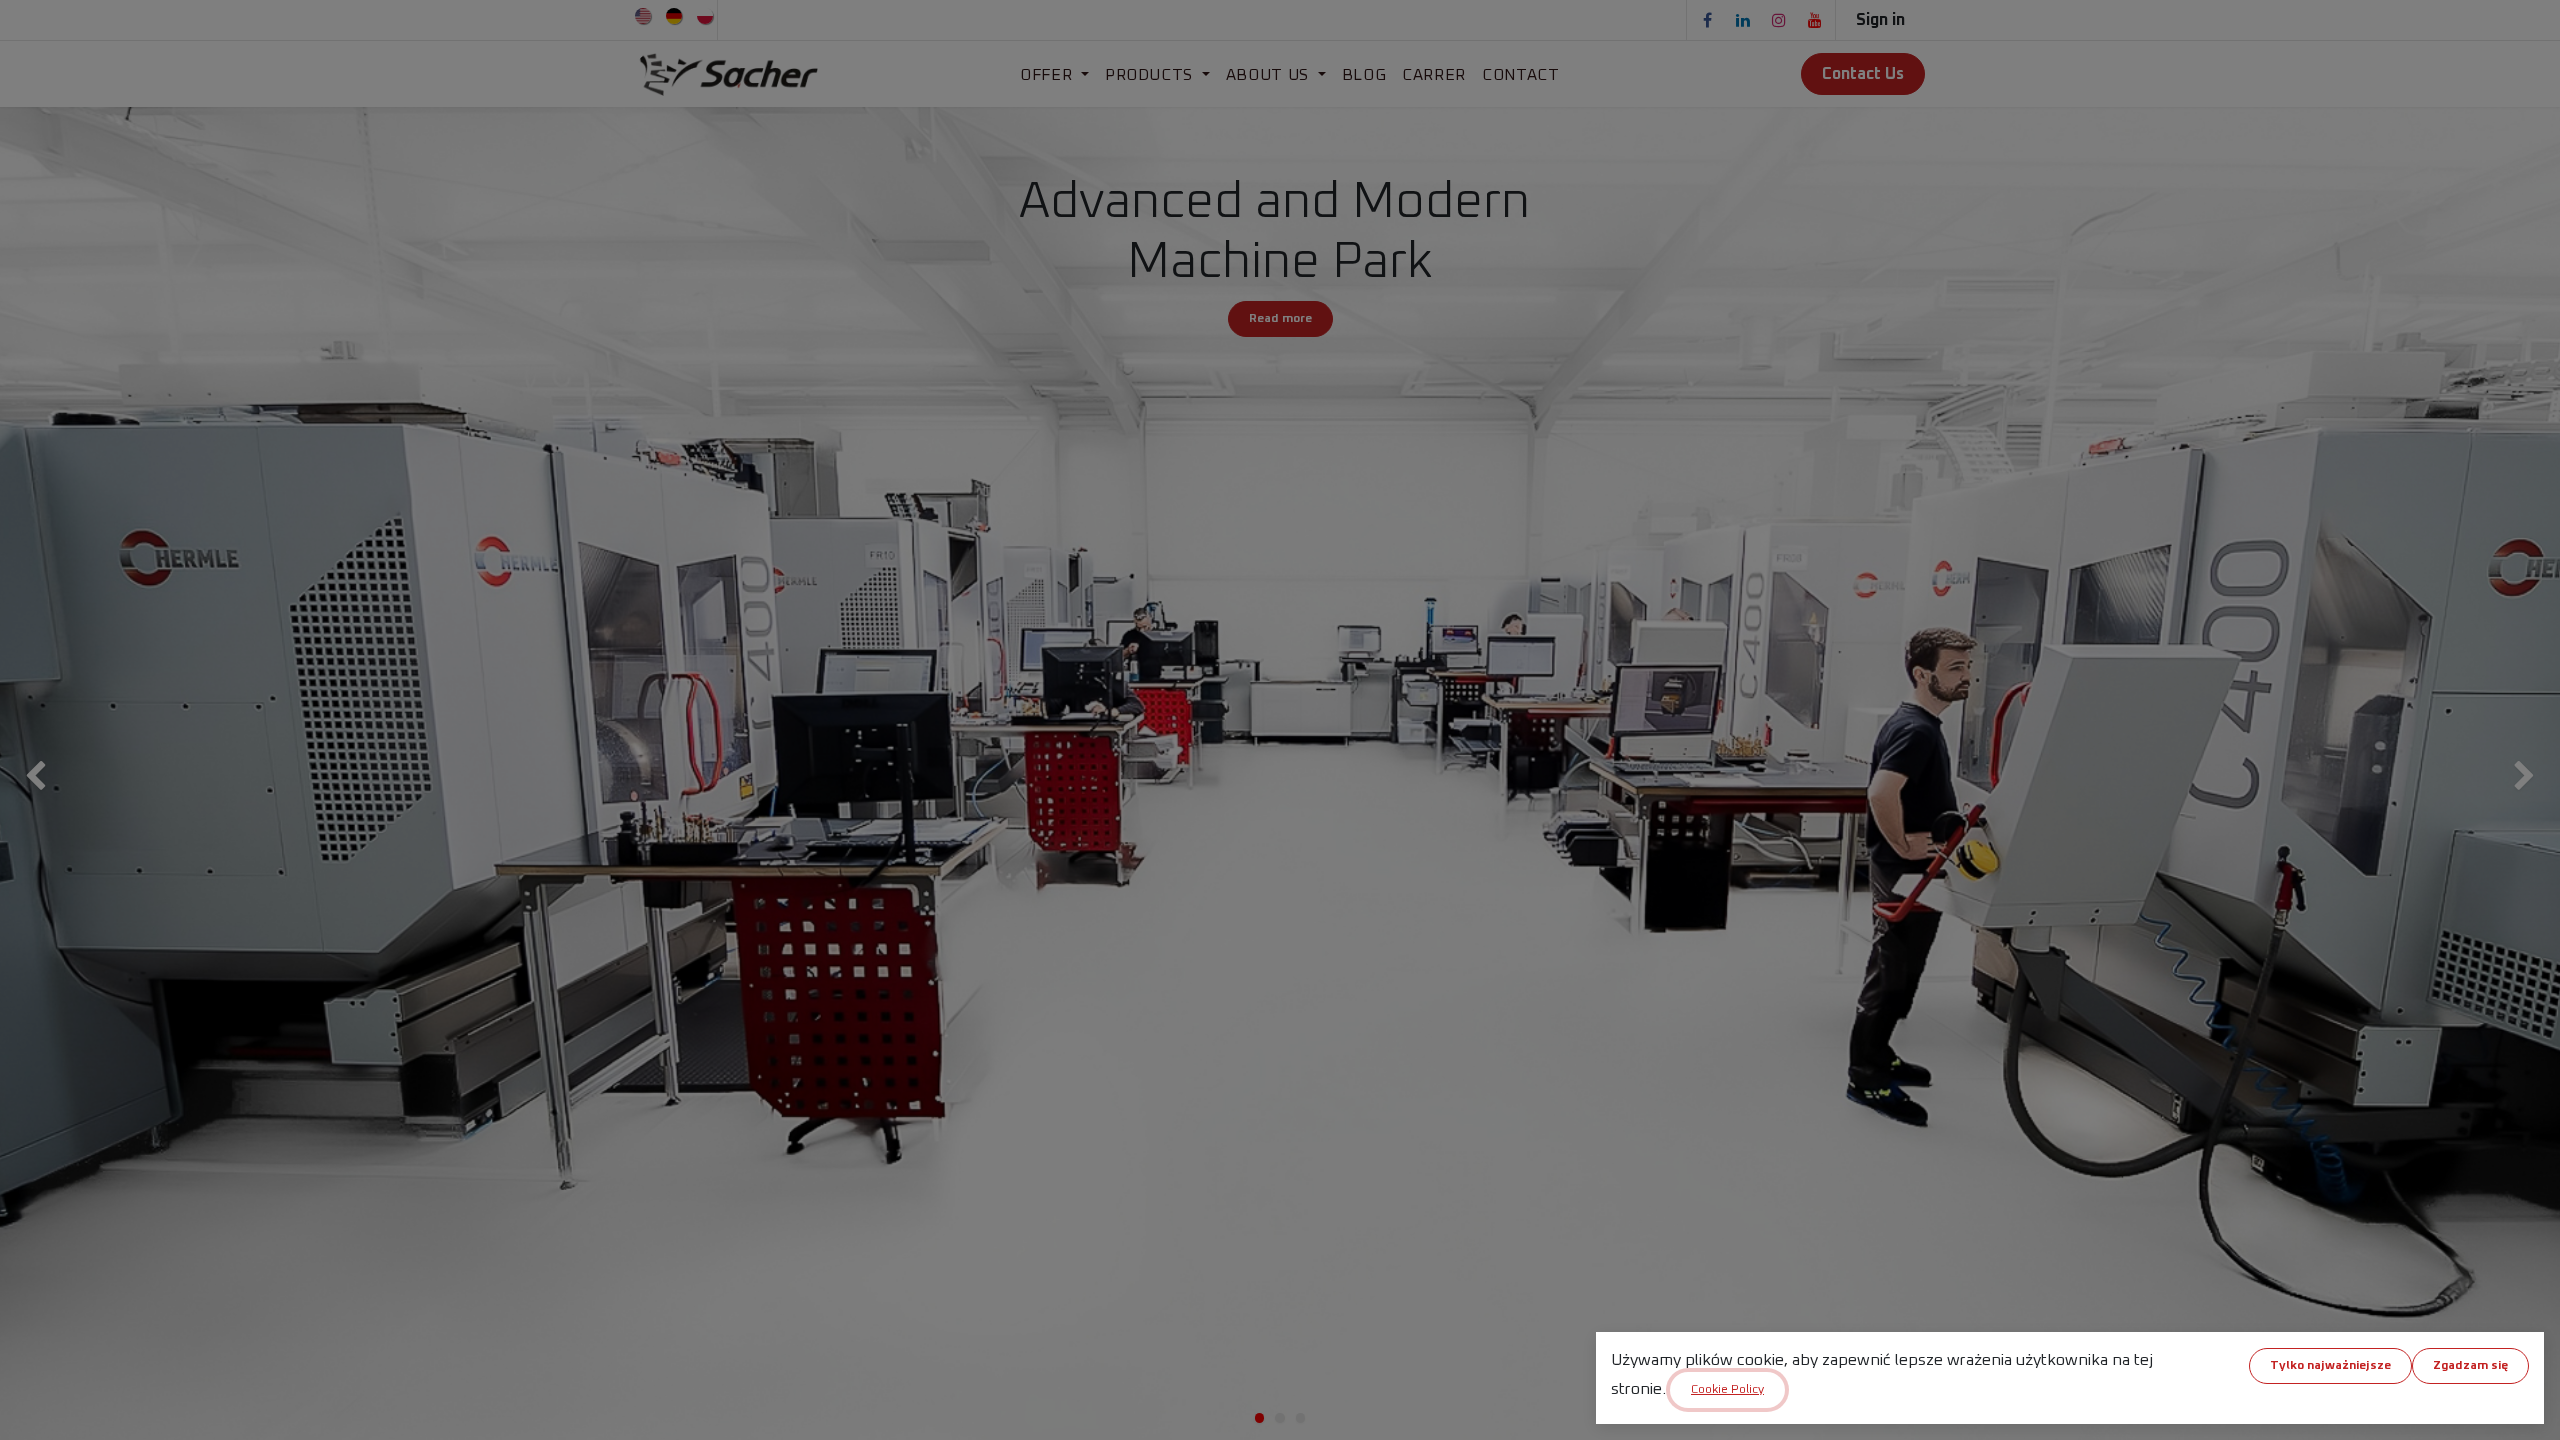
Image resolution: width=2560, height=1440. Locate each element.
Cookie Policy (1727, 1390)
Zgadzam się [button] (2470, 1366)
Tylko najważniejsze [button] (2330, 1366)
